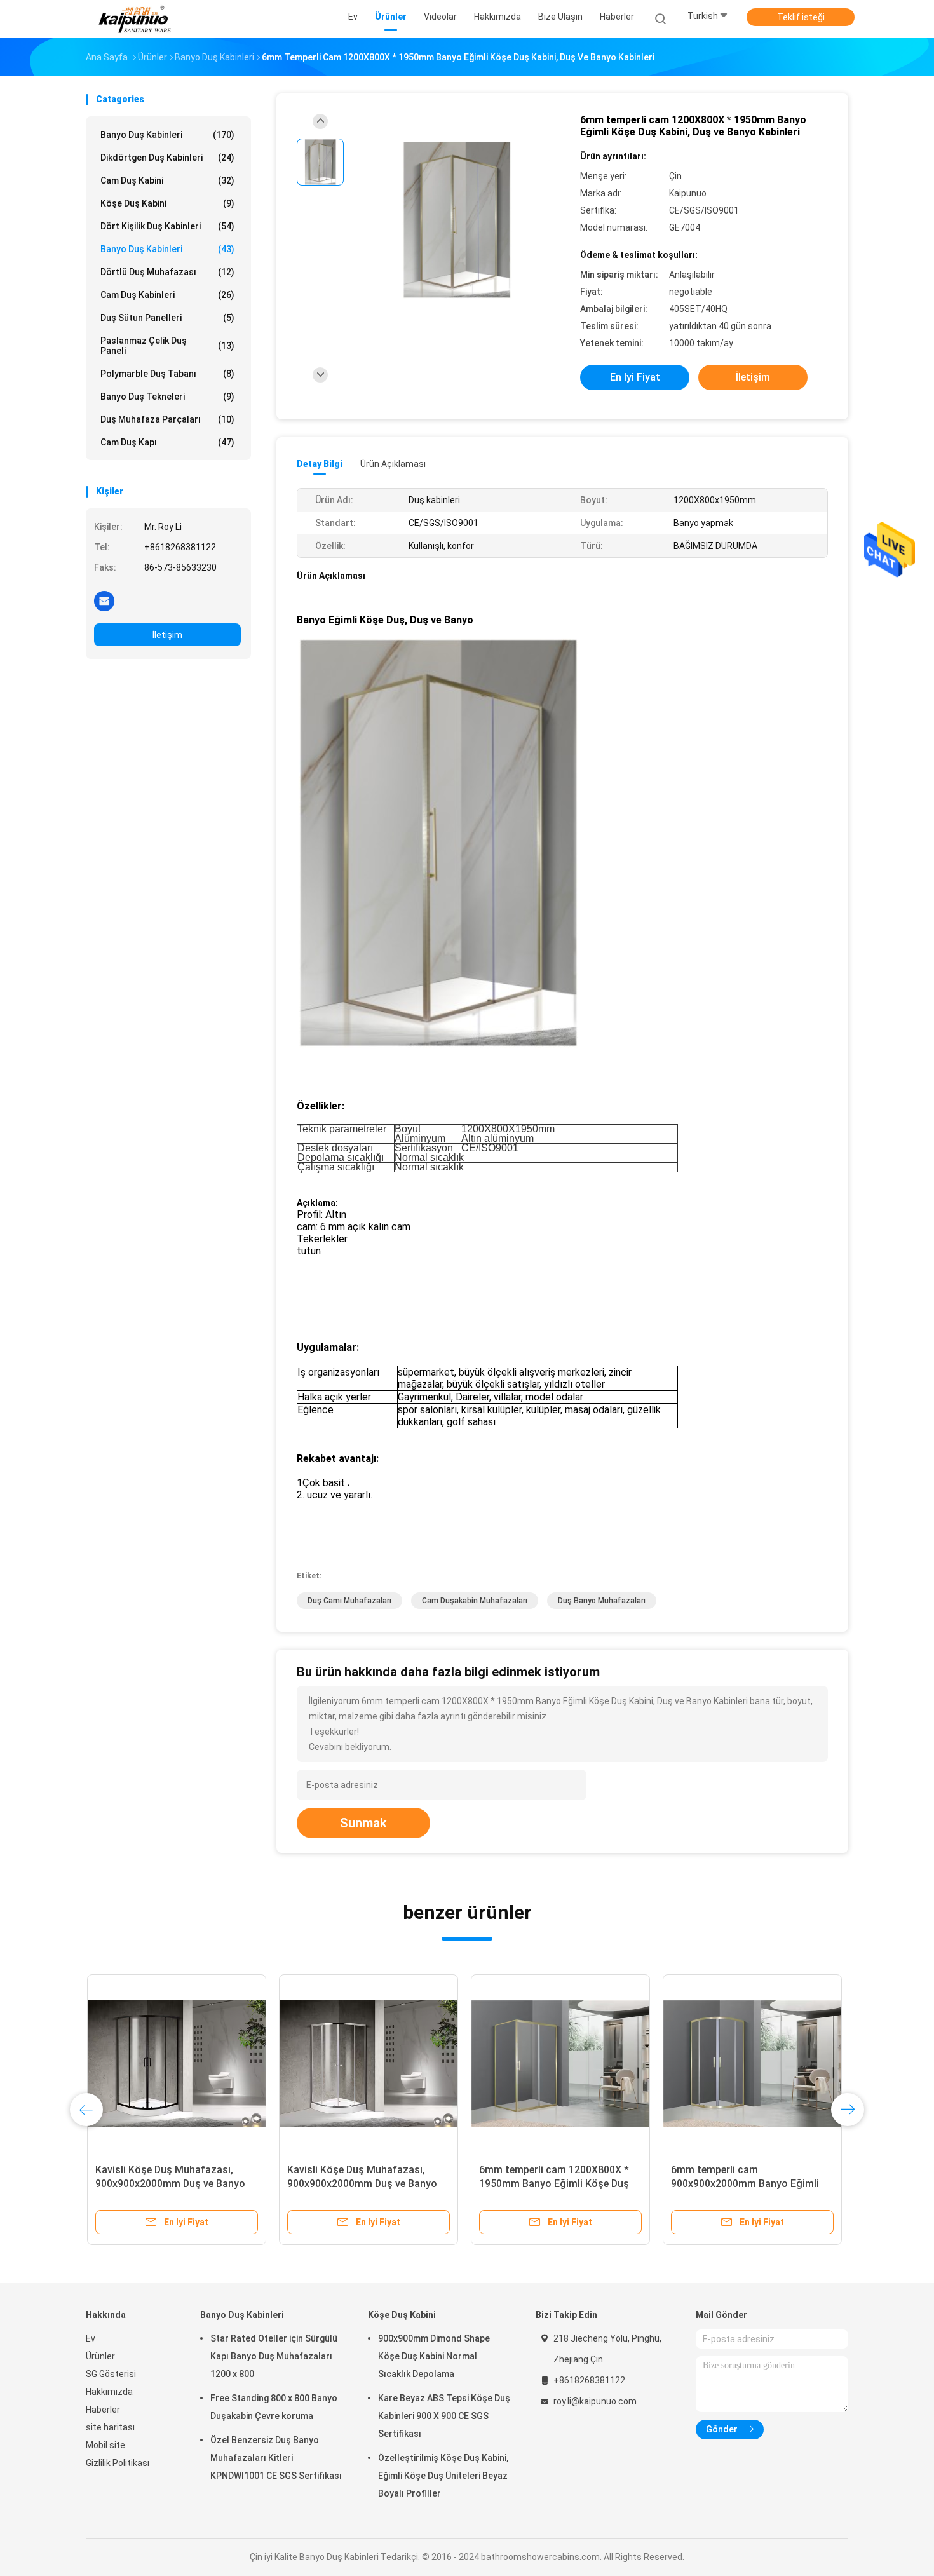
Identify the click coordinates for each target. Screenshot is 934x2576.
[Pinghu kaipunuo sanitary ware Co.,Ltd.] (135, 19)
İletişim (167, 635)
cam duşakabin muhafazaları (475, 1601)
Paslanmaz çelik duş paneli (167, 346)
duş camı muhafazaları (349, 1601)
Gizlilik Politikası (118, 2463)
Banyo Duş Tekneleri (167, 397)
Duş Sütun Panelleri (167, 318)
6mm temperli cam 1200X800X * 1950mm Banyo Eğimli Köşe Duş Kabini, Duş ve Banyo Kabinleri (553, 2184)
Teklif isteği (801, 17)
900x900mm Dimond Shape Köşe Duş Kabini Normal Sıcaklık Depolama (434, 2356)
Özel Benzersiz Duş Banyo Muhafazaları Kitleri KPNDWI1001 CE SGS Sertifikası (276, 2458)
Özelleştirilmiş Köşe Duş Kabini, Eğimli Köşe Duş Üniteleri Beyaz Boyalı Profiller (443, 2476)
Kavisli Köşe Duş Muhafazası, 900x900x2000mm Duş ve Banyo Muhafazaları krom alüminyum (169, 2184)
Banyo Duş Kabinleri (167, 135)
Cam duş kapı (167, 442)
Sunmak (363, 1823)
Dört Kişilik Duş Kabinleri (167, 226)
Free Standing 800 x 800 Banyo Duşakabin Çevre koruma (274, 2407)
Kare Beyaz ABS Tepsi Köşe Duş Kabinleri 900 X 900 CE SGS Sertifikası (444, 2416)
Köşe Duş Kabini (167, 203)
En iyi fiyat (635, 377)
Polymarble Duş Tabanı (167, 374)
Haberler (103, 2410)
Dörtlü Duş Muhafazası (167, 272)
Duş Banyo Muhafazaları (602, 1601)
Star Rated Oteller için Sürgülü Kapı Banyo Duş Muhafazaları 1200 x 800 (274, 2356)
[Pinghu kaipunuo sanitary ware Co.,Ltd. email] (104, 600)
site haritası (110, 2427)
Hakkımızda (109, 2392)
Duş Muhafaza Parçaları (167, 419)
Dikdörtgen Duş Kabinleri (167, 158)
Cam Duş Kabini (167, 180)
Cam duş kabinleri (167, 295)
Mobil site (105, 2445)
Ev (91, 2338)
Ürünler (100, 2356)
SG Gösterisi (111, 2374)
